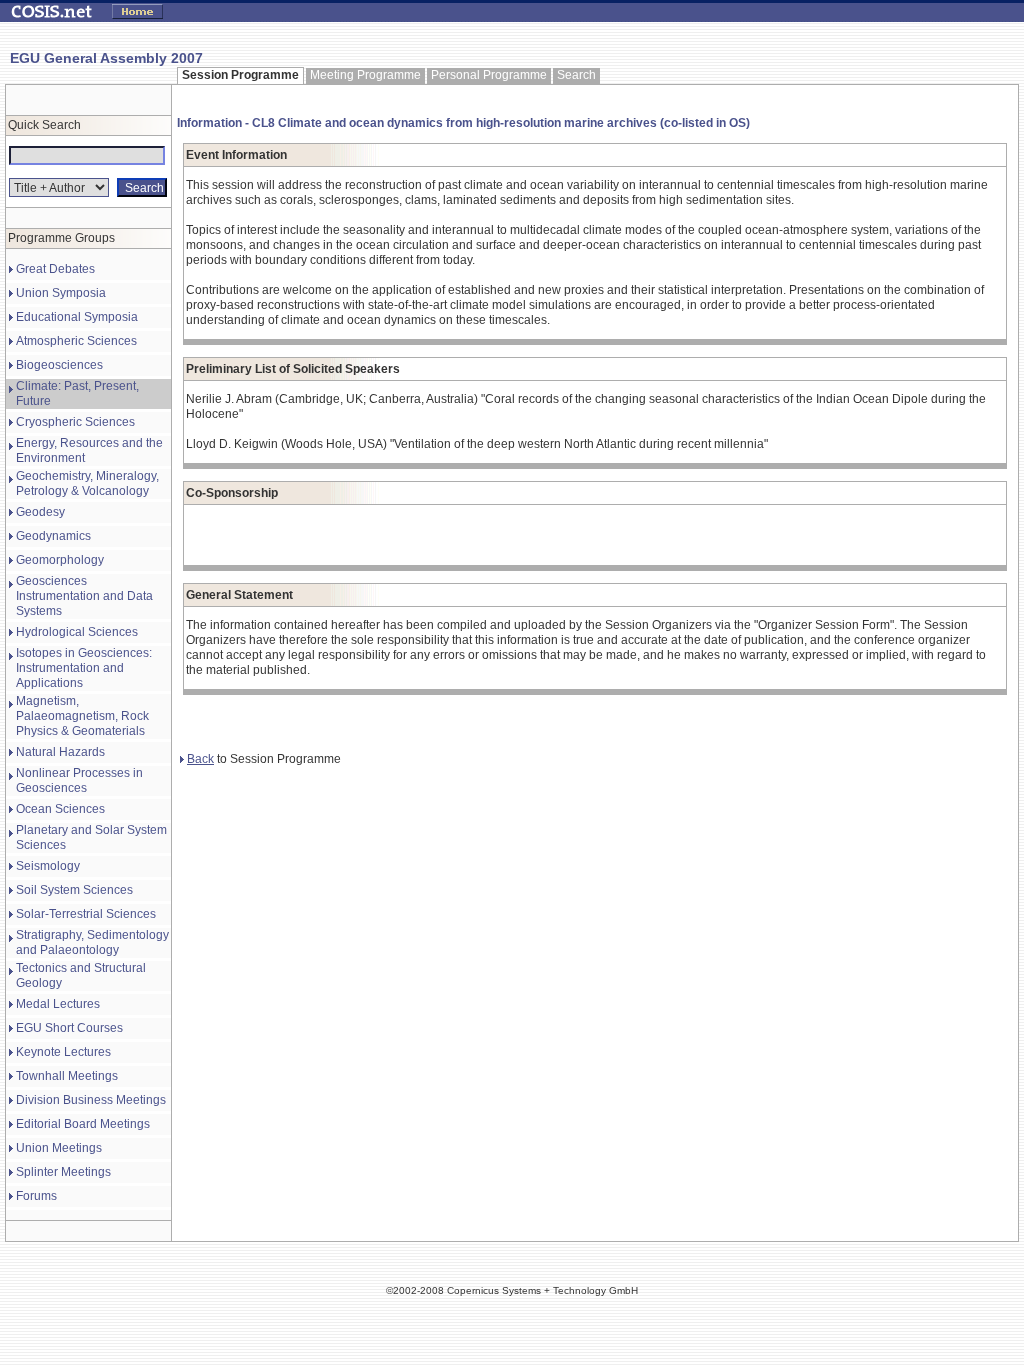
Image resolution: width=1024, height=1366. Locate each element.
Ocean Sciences (60, 809)
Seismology (48, 866)
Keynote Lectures (63, 1052)
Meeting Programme (365, 75)
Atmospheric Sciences (76, 341)
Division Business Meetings (91, 1100)
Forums (36, 1196)
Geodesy (40, 512)
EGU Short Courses (69, 1028)
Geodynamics (53, 536)
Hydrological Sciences (77, 632)
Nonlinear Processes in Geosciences (79, 780)
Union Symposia (61, 293)
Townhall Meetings (67, 1076)
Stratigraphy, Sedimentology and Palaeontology (92, 942)
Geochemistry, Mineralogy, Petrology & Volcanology (87, 483)
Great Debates (55, 269)
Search (576, 75)
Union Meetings (59, 1148)
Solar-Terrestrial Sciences (86, 914)
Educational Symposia (77, 317)
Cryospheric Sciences (75, 422)
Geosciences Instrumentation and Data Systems (84, 596)
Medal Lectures (58, 1004)
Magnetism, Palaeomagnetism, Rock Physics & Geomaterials (82, 716)
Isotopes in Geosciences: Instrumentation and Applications (84, 668)
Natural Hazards (60, 752)
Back (200, 759)
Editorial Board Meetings (83, 1124)
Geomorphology (60, 560)
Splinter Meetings (63, 1172)
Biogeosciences (59, 365)
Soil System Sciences (74, 890)
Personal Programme (489, 75)
